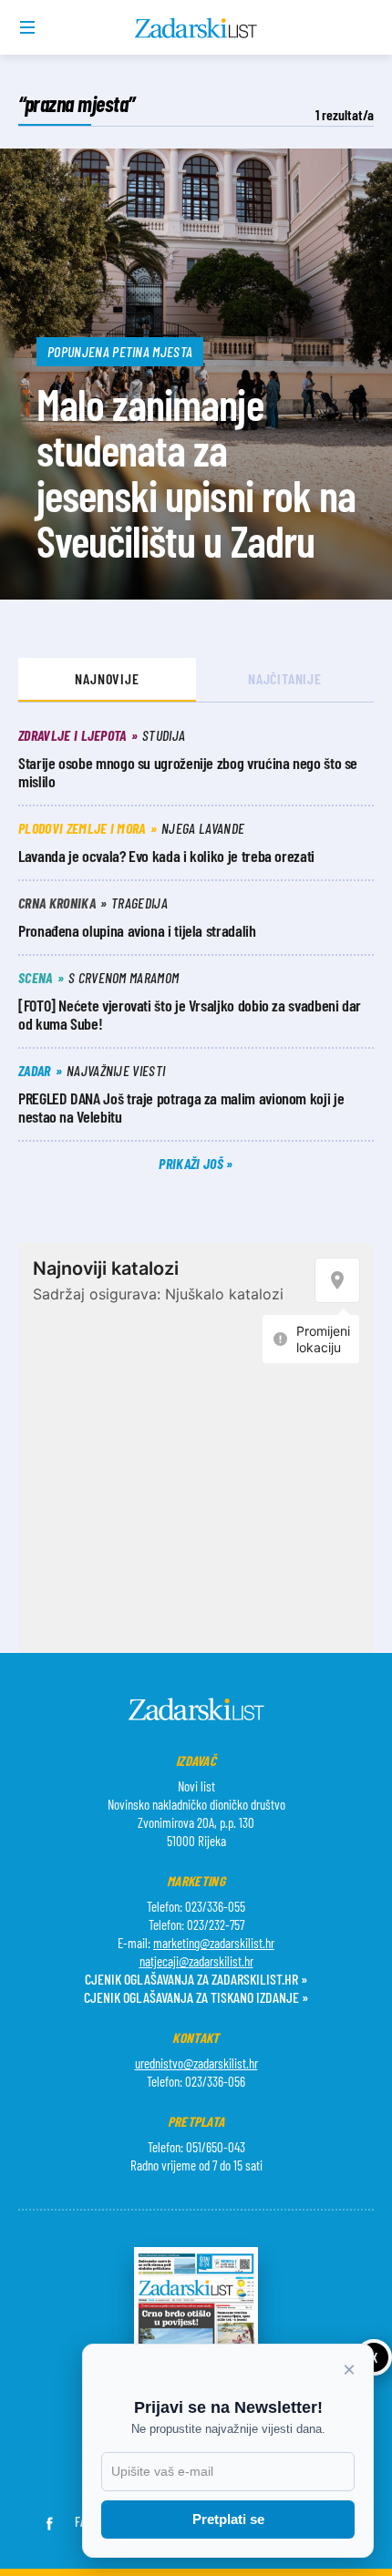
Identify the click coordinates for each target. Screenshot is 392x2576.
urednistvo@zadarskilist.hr (196, 2063)
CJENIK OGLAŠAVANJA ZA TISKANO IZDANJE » (196, 1997)
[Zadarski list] (196, 28)
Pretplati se (228, 2519)
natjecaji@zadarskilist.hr (196, 1961)
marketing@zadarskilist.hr (214, 1943)
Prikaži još (192, 1163)
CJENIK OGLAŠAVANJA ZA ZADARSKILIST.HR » (196, 1979)
